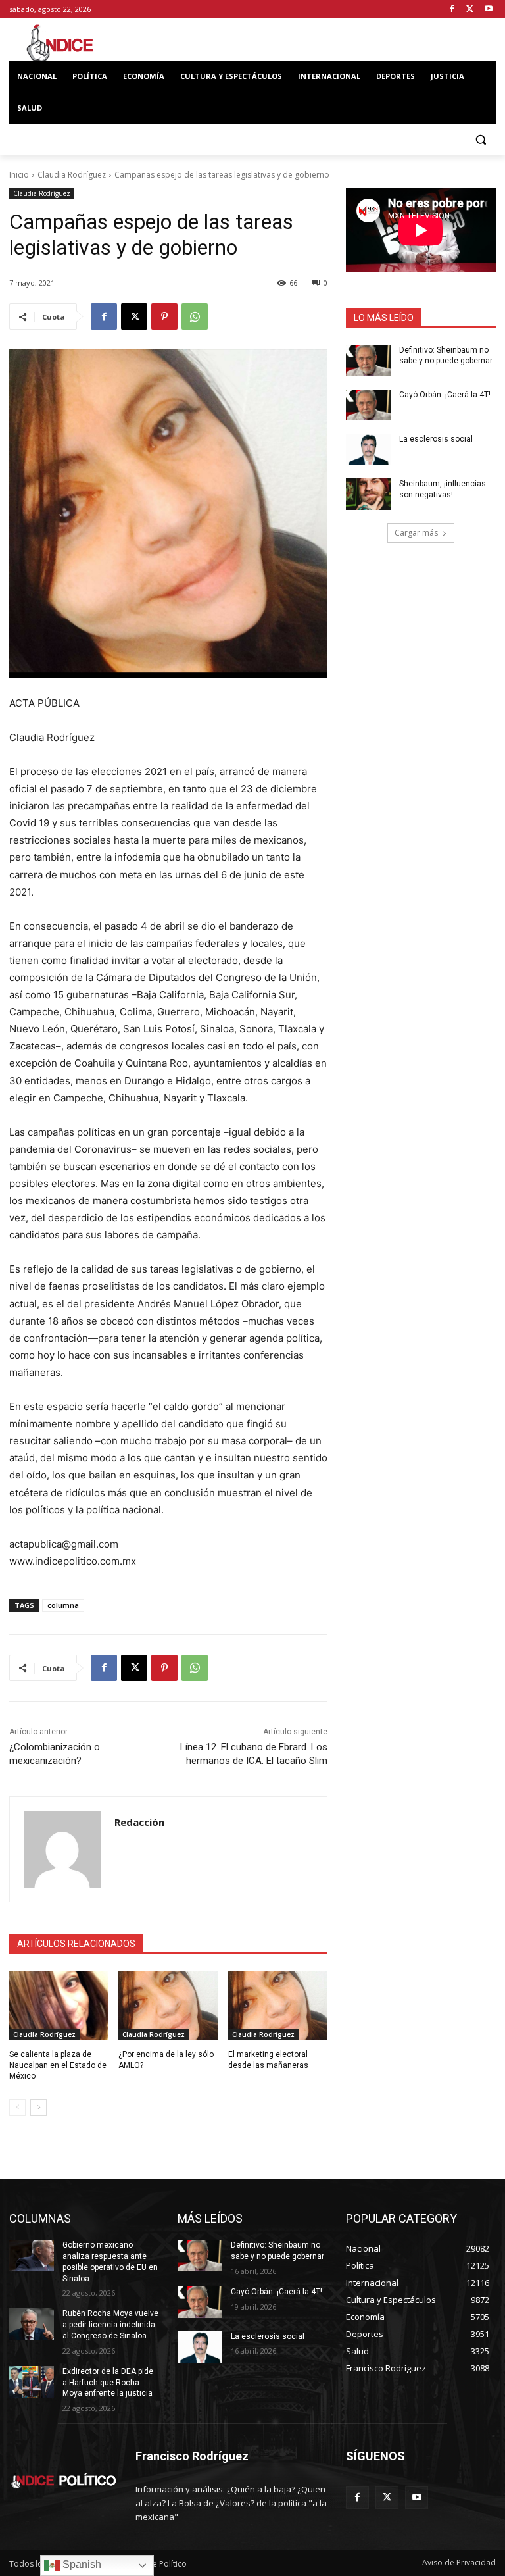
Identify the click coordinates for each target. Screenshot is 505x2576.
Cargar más (416, 533)
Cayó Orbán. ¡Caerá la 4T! (445, 395)
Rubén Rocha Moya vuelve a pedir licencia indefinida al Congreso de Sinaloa (110, 2325)
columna (63, 1605)
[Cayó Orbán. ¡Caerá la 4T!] (368, 405)
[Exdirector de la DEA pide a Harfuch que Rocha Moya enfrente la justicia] (32, 2382)
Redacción (139, 1822)
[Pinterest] (164, 316)
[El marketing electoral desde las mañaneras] (278, 2006)
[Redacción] (62, 1849)
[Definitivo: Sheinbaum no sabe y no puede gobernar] (368, 361)
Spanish (81, 2564)
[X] (470, 10)
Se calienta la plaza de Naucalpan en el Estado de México (58, 2065)
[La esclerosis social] (368, 449)
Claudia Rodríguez (72, 175)
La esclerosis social (436, 439)
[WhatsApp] (195, 316)
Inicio (19, 175)
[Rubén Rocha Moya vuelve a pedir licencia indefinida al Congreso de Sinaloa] (32, 2324)
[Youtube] (488, 10)
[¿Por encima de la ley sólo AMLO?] (168, 2006)
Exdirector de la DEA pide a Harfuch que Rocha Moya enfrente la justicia (108, 2383)
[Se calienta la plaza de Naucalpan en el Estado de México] (59, 2006)
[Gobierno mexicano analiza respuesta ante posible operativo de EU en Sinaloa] (32, 2256)
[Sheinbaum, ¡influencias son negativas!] (368, 494)
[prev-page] (17, 2108)
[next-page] (38, 2108)
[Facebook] (452, 10)
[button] (480, 140)
